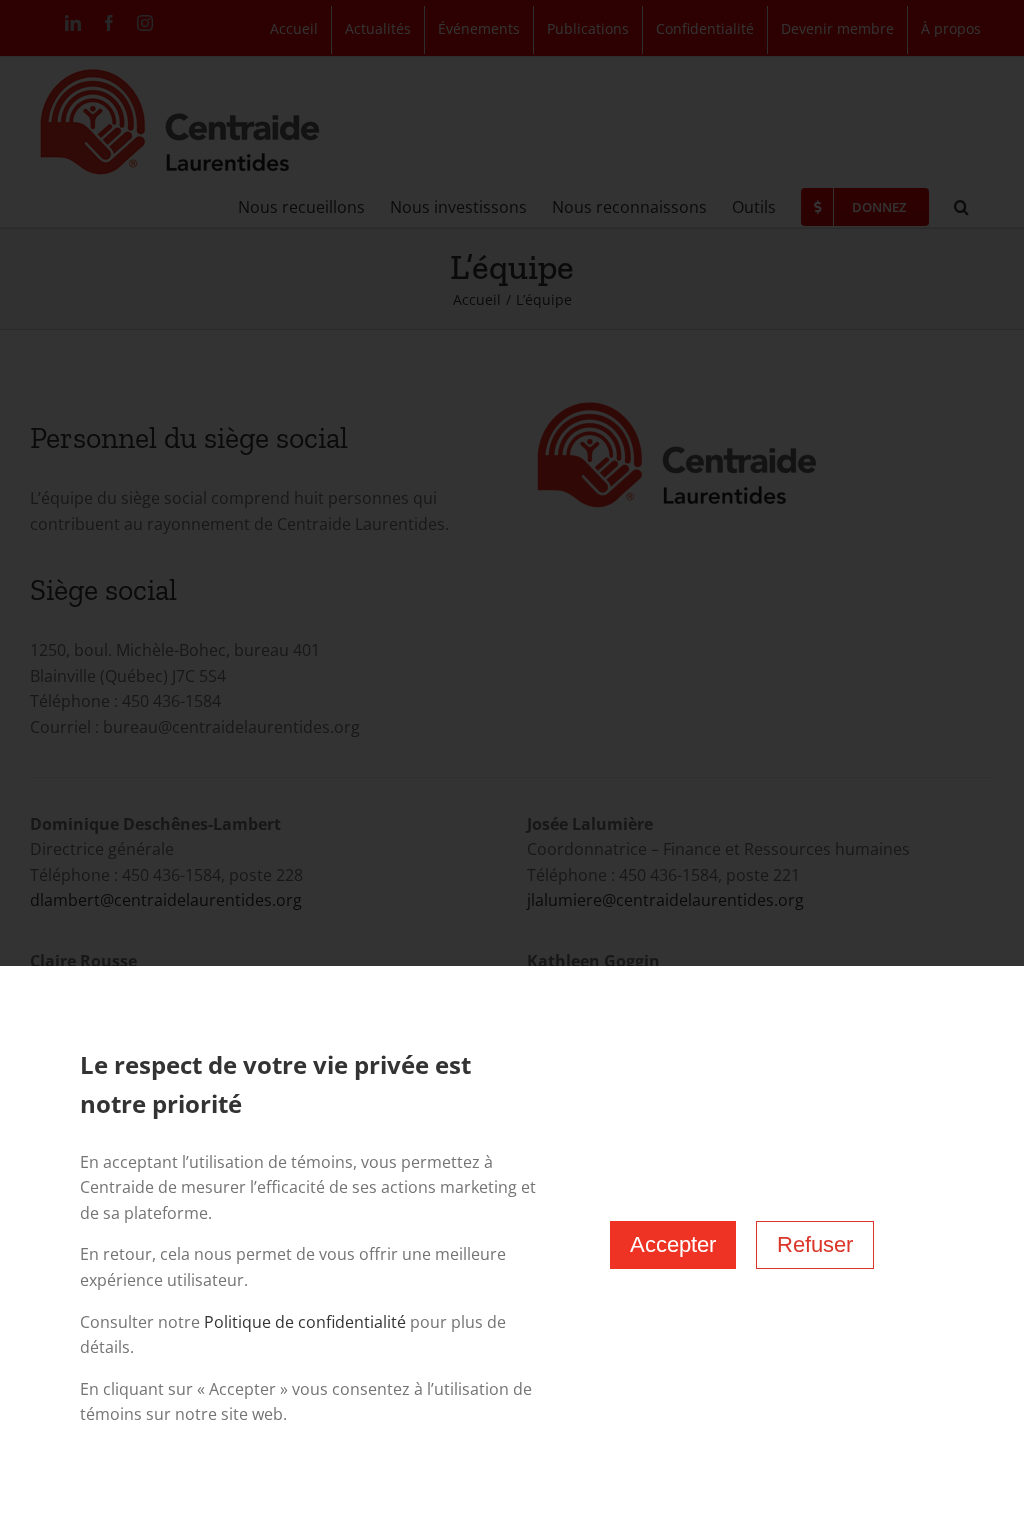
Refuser (815, 1244)
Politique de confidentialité (305, 1322)
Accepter (673, 1244)
